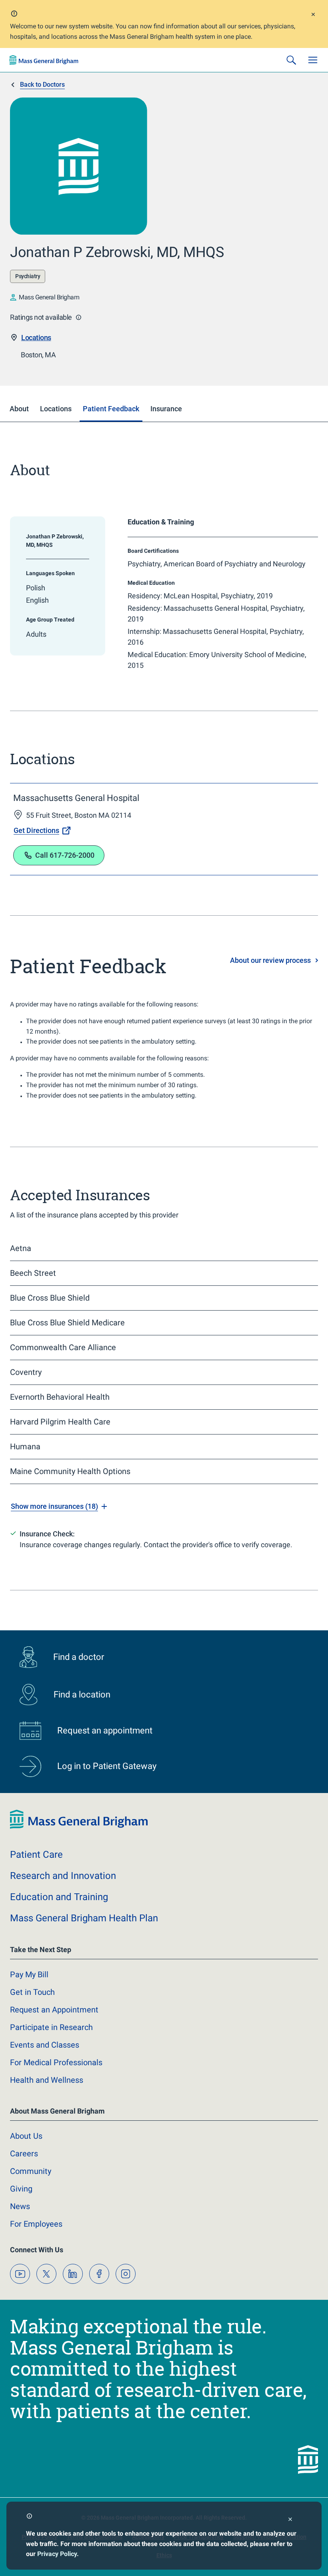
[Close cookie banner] (290, 2520)
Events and (45, 2045)
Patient (36, 1855)
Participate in (51, 2027)
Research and (63, 1876)
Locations (36, 338)
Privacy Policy (57, 2554)
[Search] (291, 60)
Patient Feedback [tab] (111, 409)
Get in (32, 1992)
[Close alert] (313, 15)
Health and (47, 2080)
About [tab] (19, 409)
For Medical (56, 2062)
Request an (54, 2010)
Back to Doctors (42, 85)
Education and (59, 1897)
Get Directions (36, 830)
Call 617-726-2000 (65, 855)
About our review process (270, 960)
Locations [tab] (56, 409)
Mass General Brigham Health (84, 1918)
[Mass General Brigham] (44, 60)
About (26, 2136)
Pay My (29, 1974)
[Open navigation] (313, 60)
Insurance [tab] (166, 409)
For (36, 2224)
